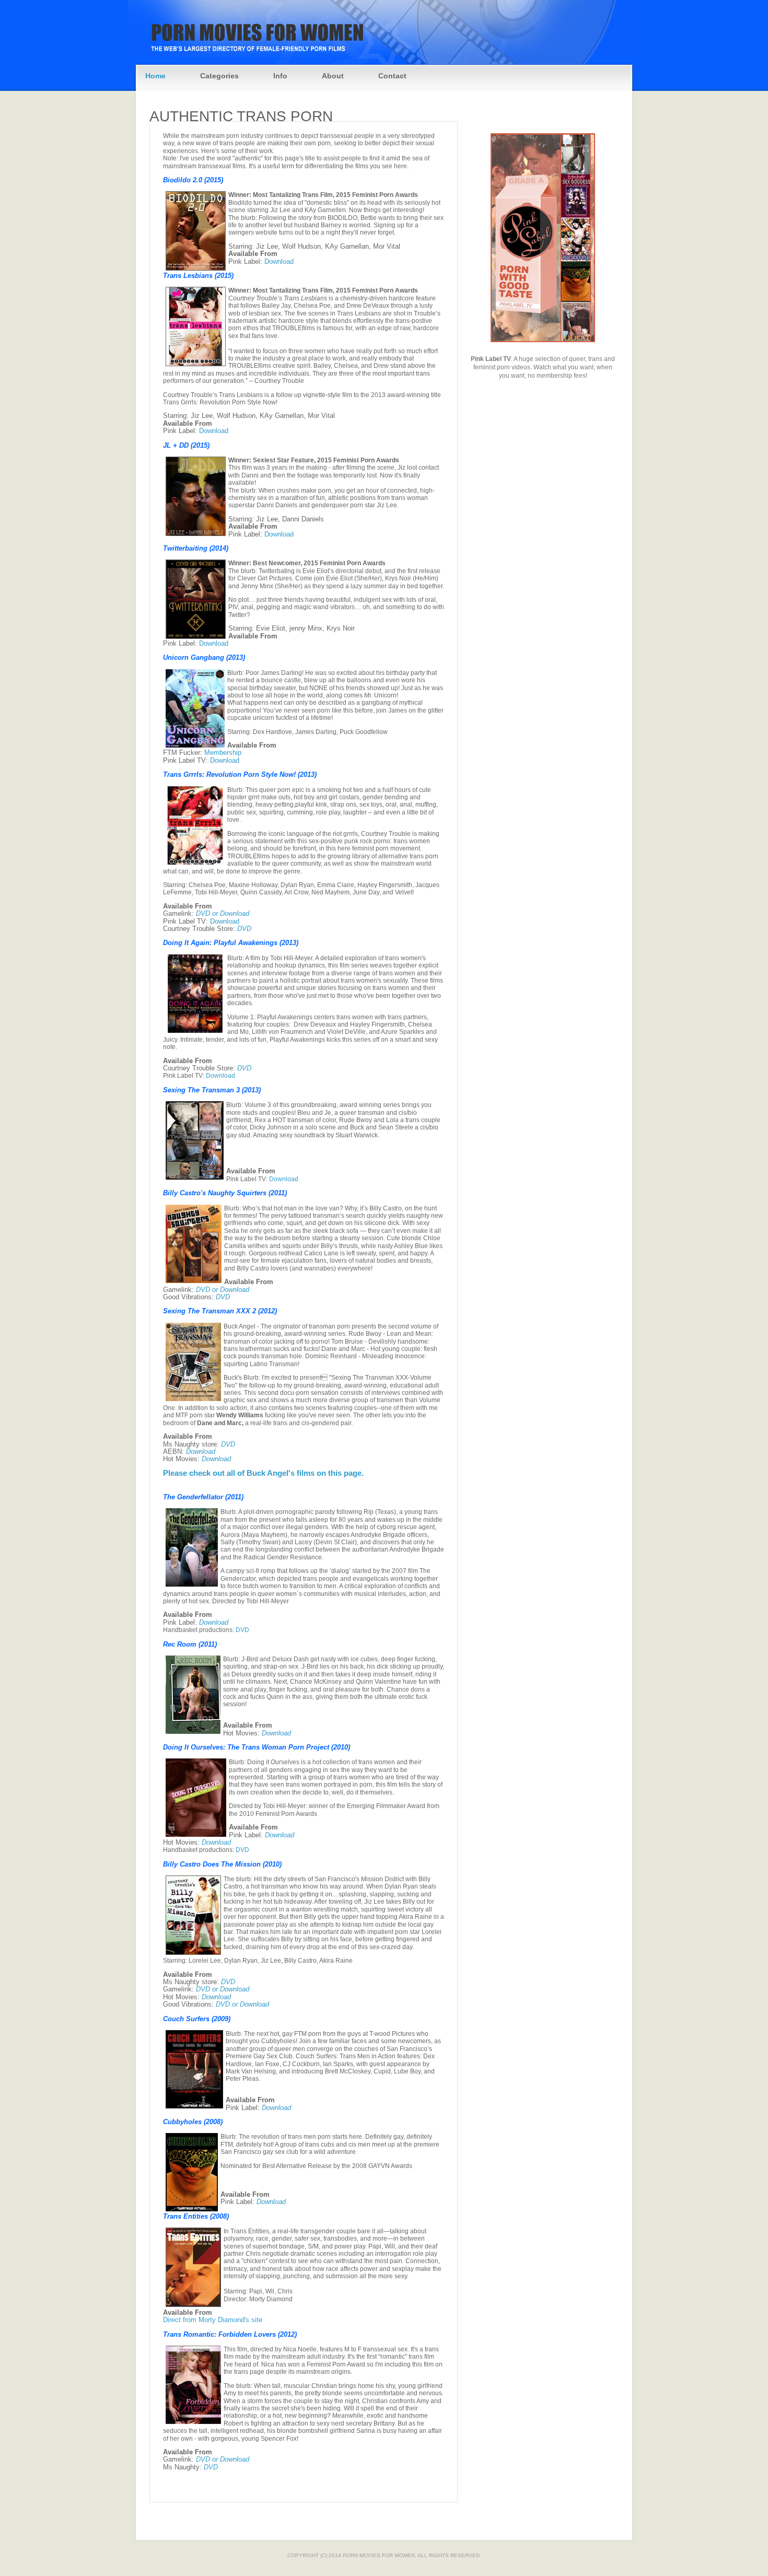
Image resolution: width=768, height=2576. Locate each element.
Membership (223, 753)
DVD (244, 929)
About (333, 76)
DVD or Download (223, 913)
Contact (392, 76)
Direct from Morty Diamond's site (213, 2320)
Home (155, 76)
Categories (219, 76)
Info (280, 76)
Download (279, 261)
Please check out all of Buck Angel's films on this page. (263, 1473)
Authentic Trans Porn (241, 116)
